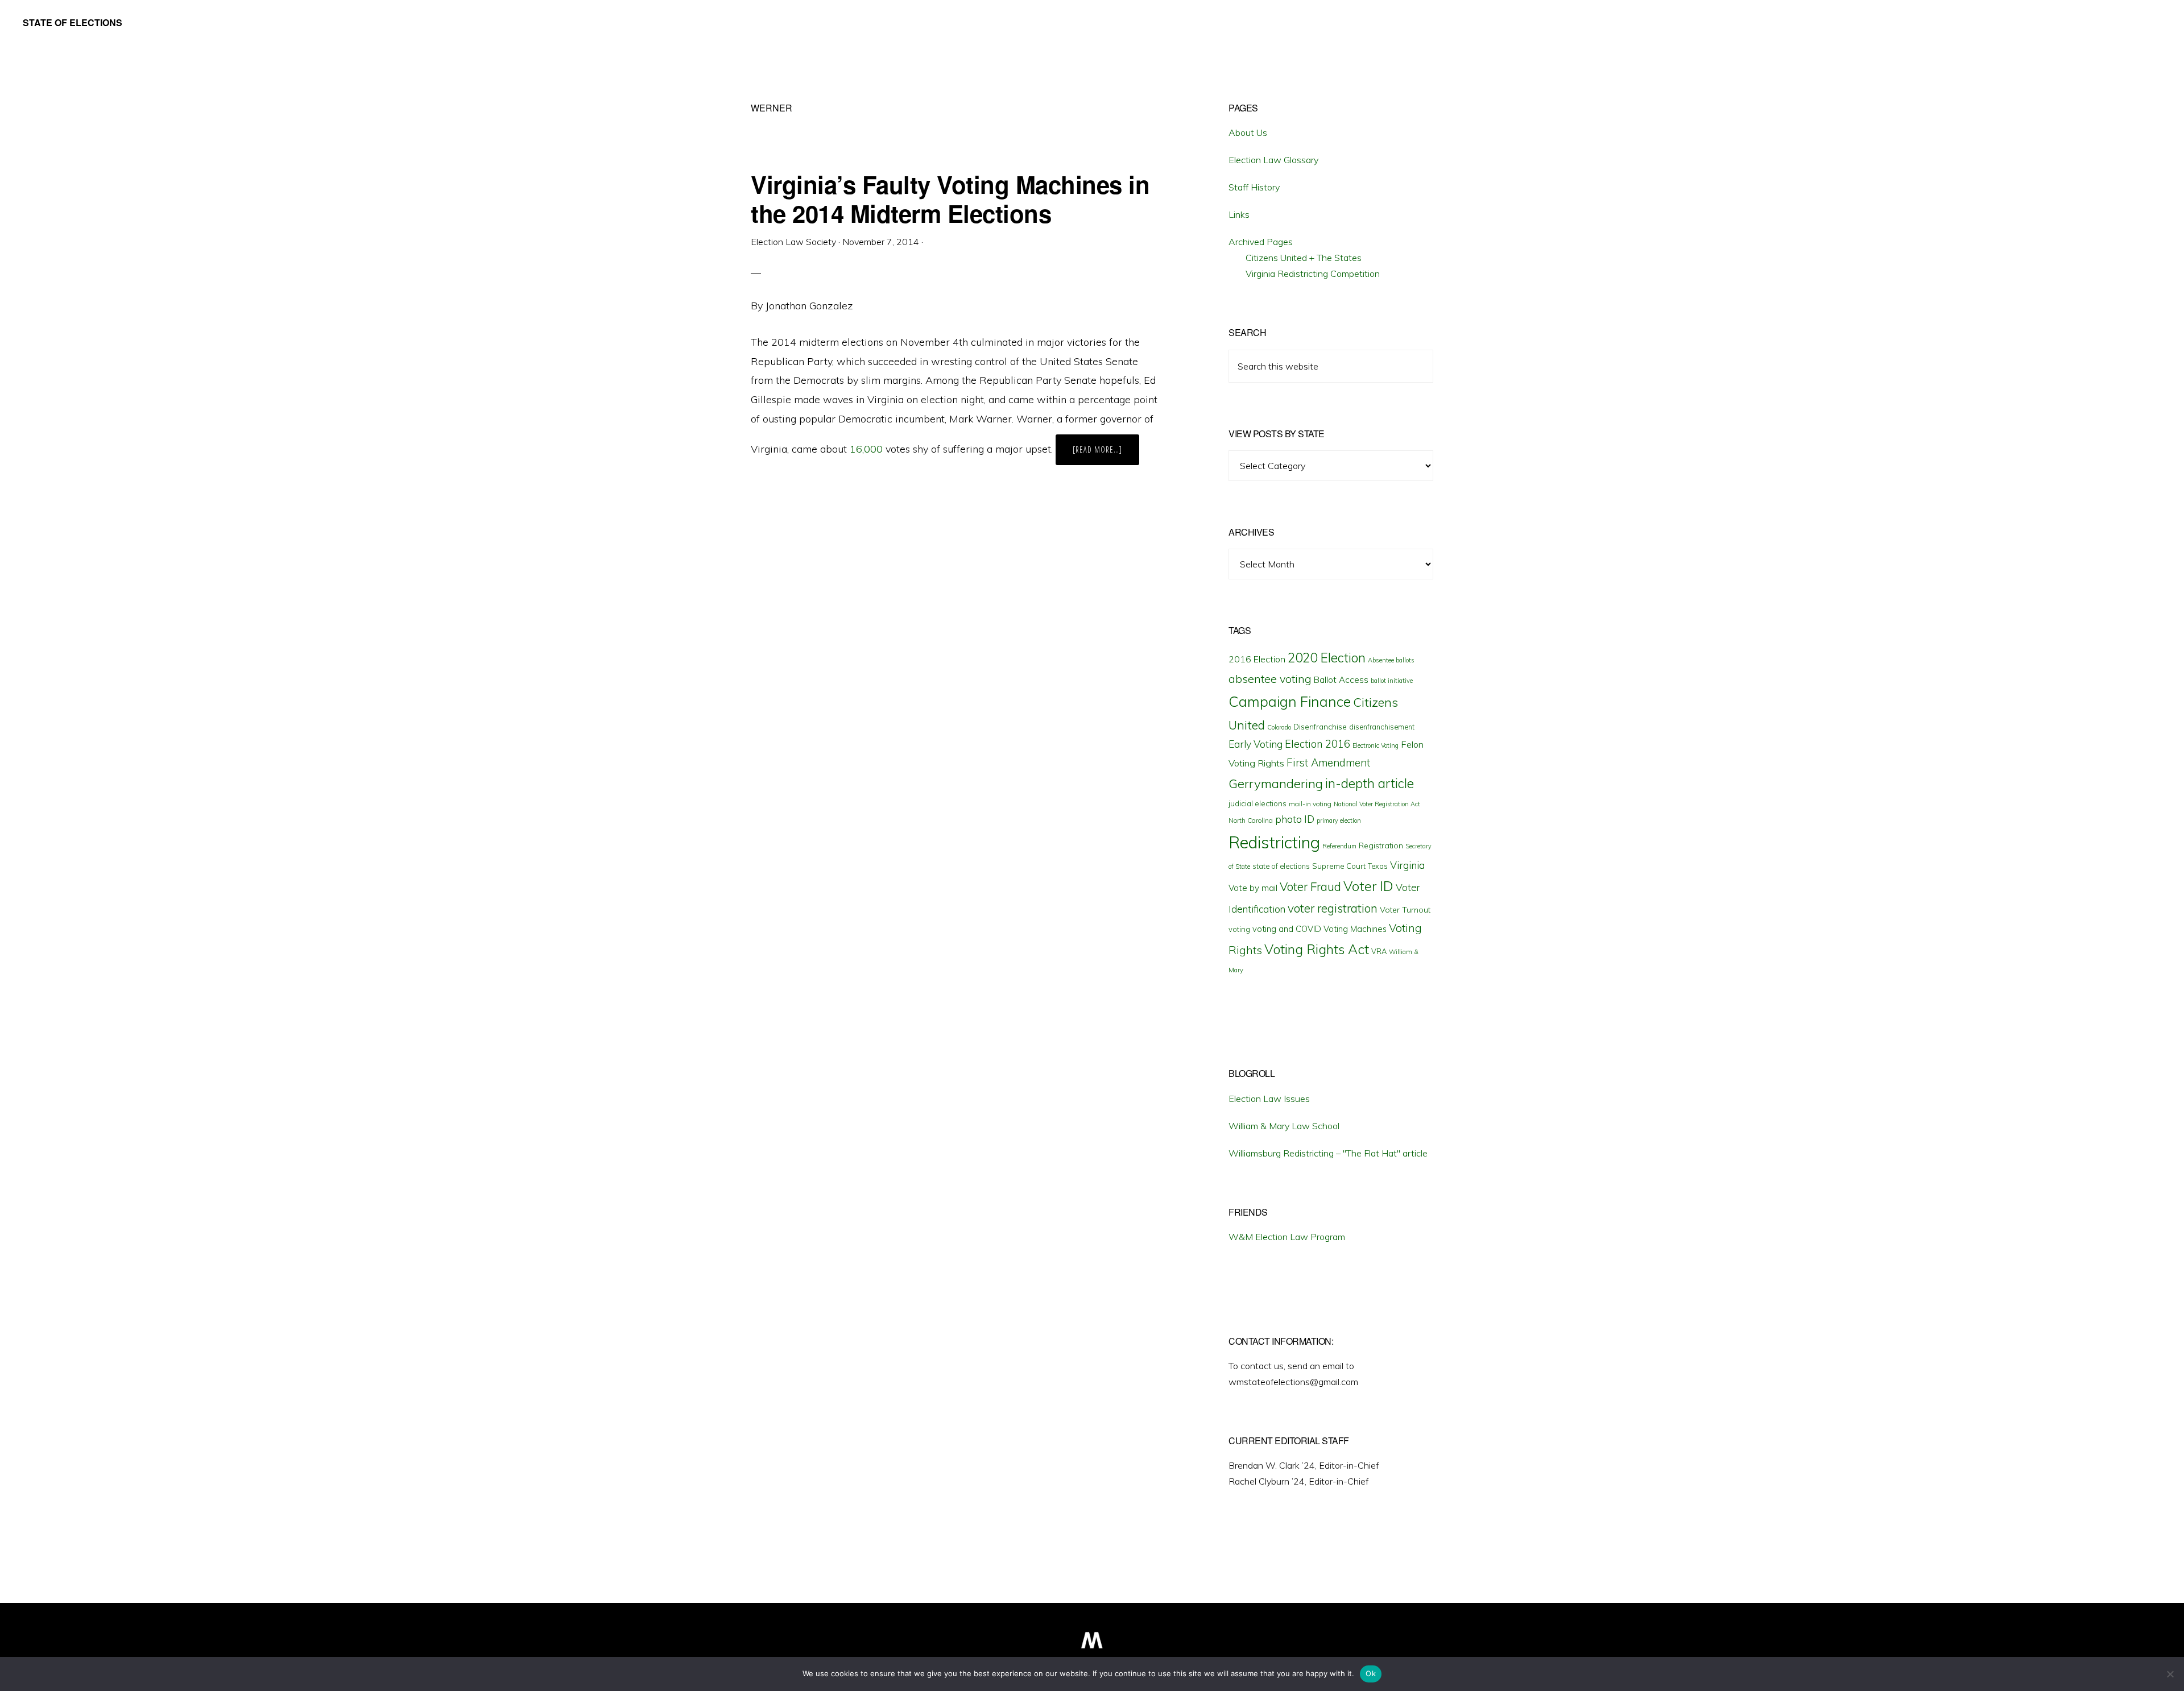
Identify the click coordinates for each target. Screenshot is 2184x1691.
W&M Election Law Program (1287, 1237)
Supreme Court (1339, 866)
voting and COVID (1287, 929)
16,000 (866, 449)
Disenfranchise (1320, 726)
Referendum (1339, 846)
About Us (1248, 132)
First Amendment (1328, 762)
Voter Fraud (1310, 886)
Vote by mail (1253, 888)
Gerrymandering (1276, 784)
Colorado (1279, 727)
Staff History (1254, 187)
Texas (1378, 866)
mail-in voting (1310, 804)
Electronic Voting (1376, 745)
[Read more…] (1106, 454)
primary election (1339, 820)
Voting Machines (1355, 929)
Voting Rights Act (1317, 949)
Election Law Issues (1269, 1099)
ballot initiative (1392, 681)
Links (1239, 214)
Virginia (1407, 865)
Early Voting (1256, 744)
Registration (1381, 845)
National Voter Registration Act (1377, 804)
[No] (2170, 1674)
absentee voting (1270, 679)
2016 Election (1257, 659)
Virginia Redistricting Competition (1313, 273)
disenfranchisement (1382, 727)
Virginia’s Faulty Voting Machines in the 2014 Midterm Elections (950, 198)
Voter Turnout (1405, 910)
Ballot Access (1341, 680)
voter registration (1333, 908)
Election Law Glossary (1273, 160)
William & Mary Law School (1284, 1126)
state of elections (1281, 866)
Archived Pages (1261, 242)
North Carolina (1251, 820)
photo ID (1295, 819)
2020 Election (1327, 658)
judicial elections (1258, 803)
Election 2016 (1318, 744)
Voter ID (1368, 886)
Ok (1371, 1673)
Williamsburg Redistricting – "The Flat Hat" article (1328, 1153)
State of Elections (73, 22)
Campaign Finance (1290, 701)
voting (1239, 929)
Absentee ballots (1391, 660)
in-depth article (1370, 783)
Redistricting (1274, 842)
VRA (1379, 951)
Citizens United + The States (1304, 258)
